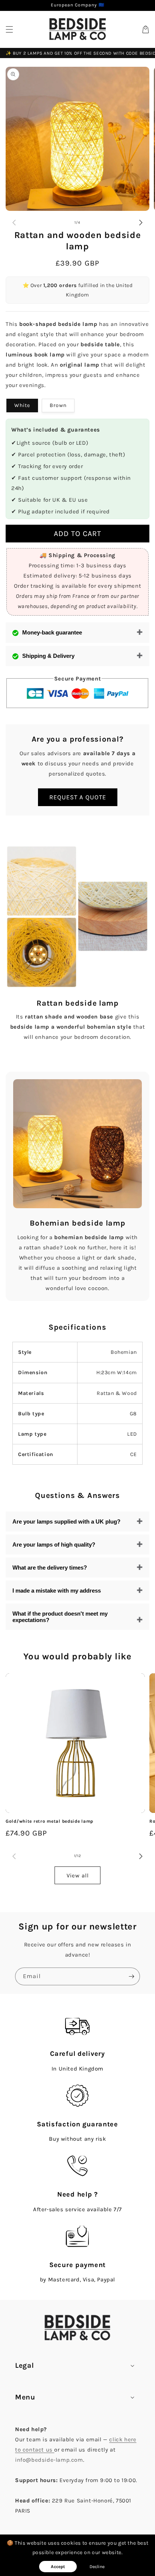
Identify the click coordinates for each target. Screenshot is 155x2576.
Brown (58, 405)
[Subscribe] (131, 1976)
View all (78, 1876)
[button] (9, 29)
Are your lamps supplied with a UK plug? (66, 1521)
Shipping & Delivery (48, 656)
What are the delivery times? (50, 1568)
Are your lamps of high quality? (54, 1545)
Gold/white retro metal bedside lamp (49, 1821)
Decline (97, 2567)
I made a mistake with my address (57, 1591)
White (22, 405)
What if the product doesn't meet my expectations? (60, 1617)
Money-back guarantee (52, 632)
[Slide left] (14, 223)
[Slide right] (141, 223)
